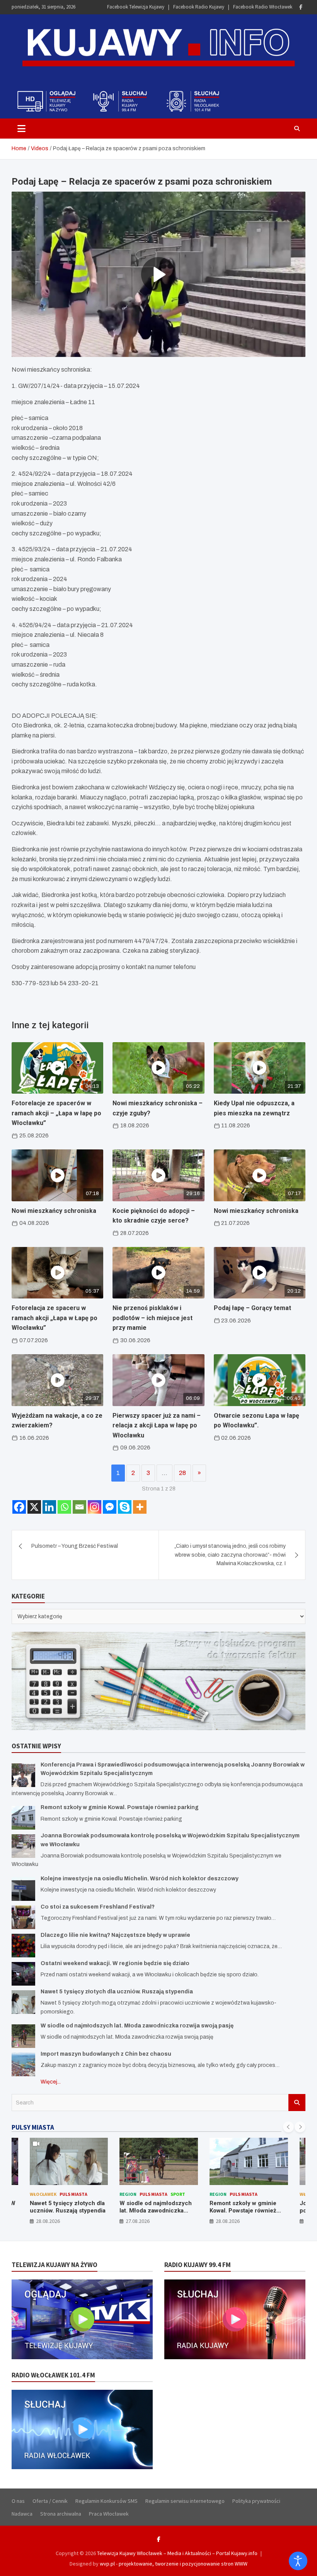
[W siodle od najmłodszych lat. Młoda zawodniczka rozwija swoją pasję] (23, 2036)
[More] (140, 1507)
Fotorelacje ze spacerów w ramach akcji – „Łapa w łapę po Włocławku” (56, 1113)
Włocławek (43, 2194)
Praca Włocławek (109, 2514)
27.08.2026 (138, 2221)
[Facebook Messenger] (110, 1507)
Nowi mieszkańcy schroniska (54, 1211)
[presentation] (288, 2127)
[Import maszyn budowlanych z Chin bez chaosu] (23, 2064)
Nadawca (22, 2514)
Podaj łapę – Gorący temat (252, 1308)
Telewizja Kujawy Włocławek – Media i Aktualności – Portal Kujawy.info (177, 2553)
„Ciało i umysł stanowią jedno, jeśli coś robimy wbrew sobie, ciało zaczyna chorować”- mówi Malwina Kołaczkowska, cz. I (230, 1555)
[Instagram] (95, 1507)
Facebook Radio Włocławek (263, 7)
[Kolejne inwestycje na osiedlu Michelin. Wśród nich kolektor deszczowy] (23, 1889)
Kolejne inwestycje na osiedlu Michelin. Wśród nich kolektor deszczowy (140, 1879)
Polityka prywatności (256, 2501)
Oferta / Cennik (50, 2501)
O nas (18, 2501)
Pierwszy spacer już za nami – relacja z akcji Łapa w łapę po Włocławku (157, 1425)
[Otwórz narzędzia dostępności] (298, 2561)
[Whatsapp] (64, 1507)
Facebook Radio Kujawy (199, 7)
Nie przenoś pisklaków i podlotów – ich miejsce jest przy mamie (153, 1318)
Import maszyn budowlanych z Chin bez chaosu (106, 2054)
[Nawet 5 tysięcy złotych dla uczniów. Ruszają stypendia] (23, 2002)
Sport (178, 2194)
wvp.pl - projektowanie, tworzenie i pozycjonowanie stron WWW (174, 2564)
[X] (34, 1507)
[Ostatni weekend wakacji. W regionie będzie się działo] (23, 1974)
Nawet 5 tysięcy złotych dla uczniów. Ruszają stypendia (117, 1992)
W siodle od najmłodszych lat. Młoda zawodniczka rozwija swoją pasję (137, 2026)
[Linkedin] (49, 1507)
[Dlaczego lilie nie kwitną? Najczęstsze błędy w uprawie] (23, 1946)
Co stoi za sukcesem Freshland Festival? (98, 1907)
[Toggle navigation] (21, 129)
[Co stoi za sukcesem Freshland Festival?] (23, 1917)
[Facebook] (301, 7)
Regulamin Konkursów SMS (107, 2501)
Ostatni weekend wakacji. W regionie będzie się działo (115, 1963)
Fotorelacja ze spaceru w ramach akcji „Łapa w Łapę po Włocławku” (55, 1318)
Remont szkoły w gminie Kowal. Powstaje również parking (120, 1807)
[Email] (79, 1507)
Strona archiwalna (61, 2514)
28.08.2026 (48, 2221)
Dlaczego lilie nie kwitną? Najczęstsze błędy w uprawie (115, 1935)
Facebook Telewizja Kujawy (136, 7)
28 (182, 1473)
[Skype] (125, 1507)
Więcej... (51, 2082)
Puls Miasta (73, 2194)
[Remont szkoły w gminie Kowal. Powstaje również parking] (23, 1818)
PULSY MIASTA (33, 2127)
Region (128, 2194)
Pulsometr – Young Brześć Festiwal (75, 1546)
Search (297, 2103)
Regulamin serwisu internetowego (185, 2501)
